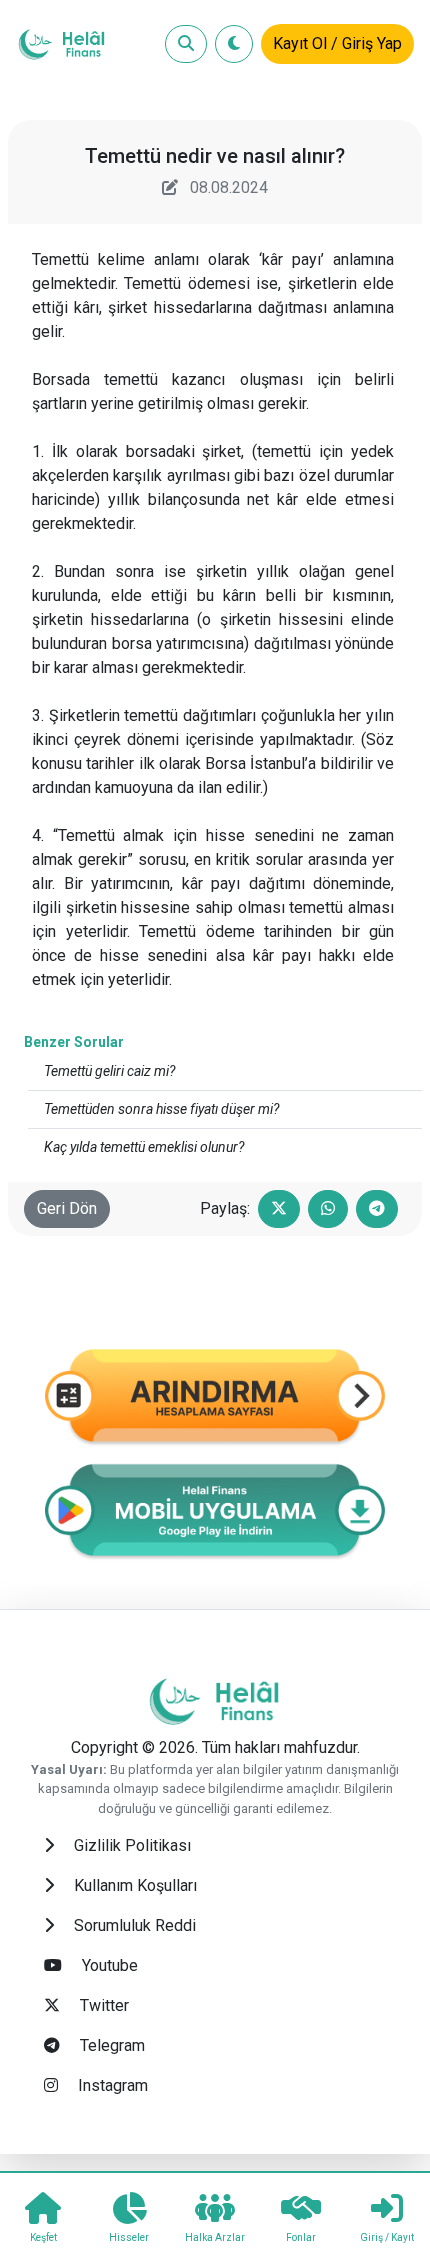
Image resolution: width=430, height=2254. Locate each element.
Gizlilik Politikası (130, 1845)
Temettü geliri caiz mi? (109, 1071)
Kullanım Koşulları (133, 1885)
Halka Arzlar (215, 2237)
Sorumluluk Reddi (133, 1925)
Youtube (108, 1965)
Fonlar (301, 2237)
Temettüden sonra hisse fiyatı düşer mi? (161, 1109)
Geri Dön (67, 1208)
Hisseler (129, 2237)
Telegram (110, 2045)
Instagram (111, 2085)
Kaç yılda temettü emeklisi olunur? (144, 1147)
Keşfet (43, 2237)
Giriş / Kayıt (387, 2237)
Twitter (102, 2005)
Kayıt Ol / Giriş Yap (337, 43)
